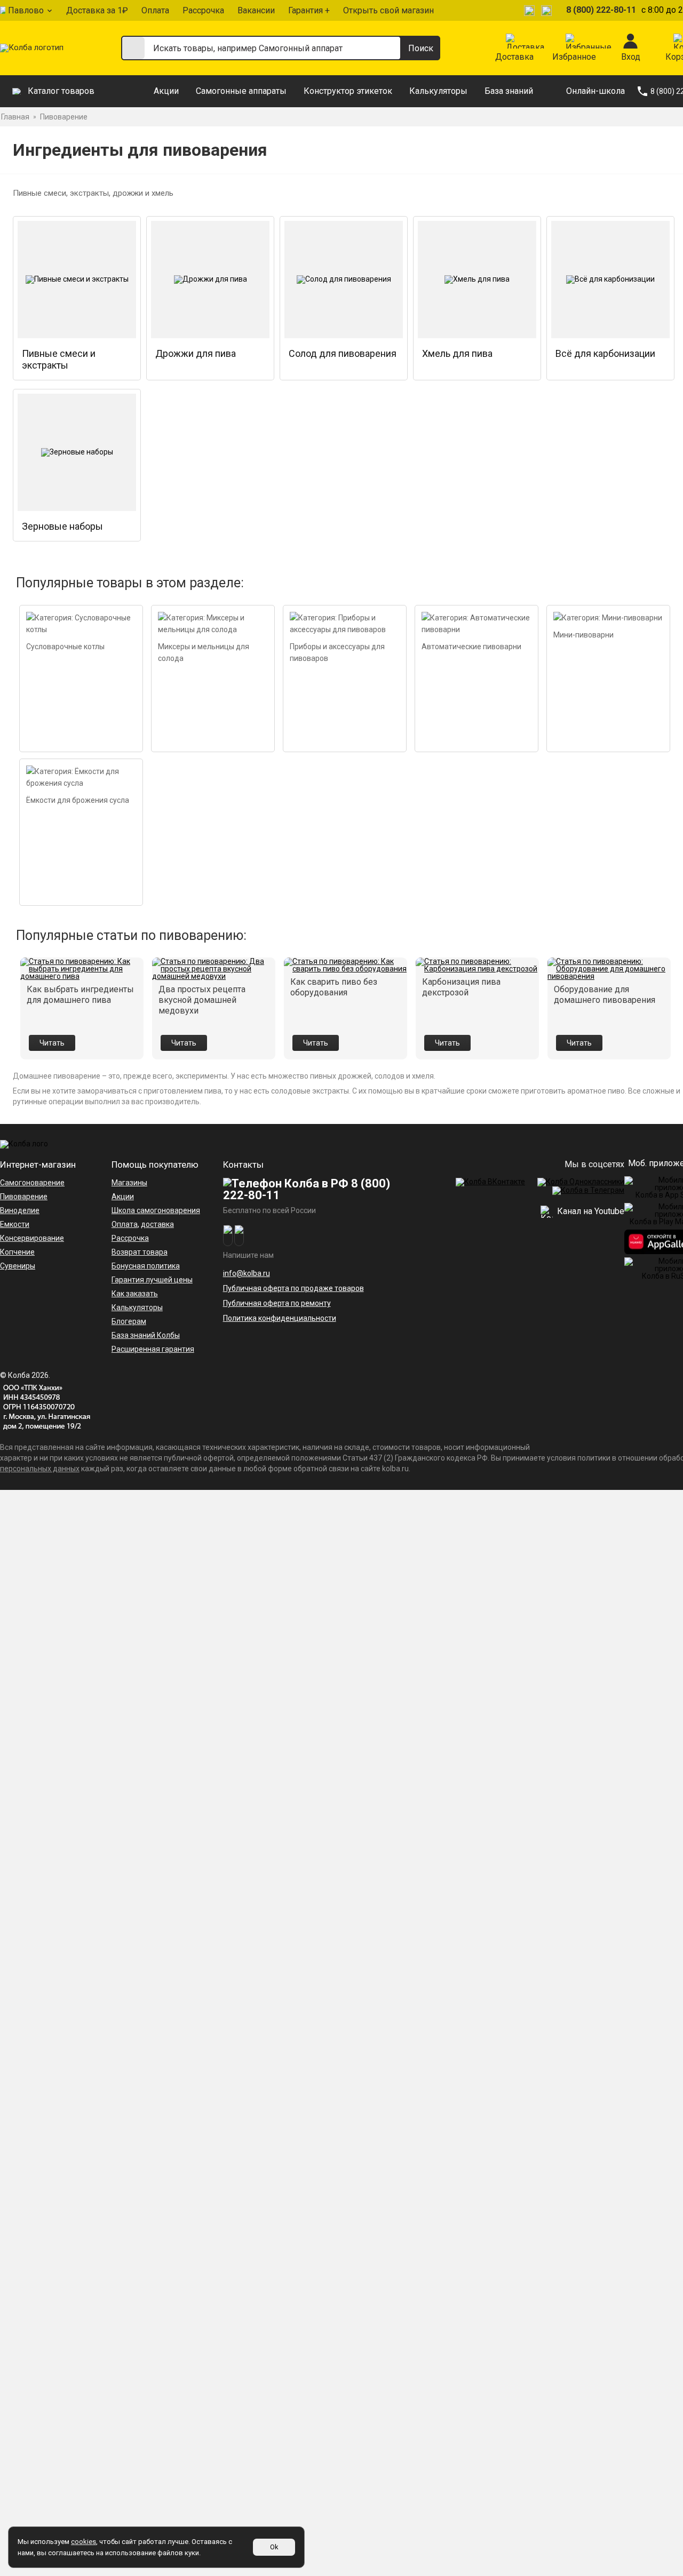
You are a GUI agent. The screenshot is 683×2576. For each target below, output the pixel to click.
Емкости (15, 1224)
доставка (157, 1224)
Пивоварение (24, 1197)
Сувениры (18, 1266)
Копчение (17, 1252)
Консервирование (32, 1238)
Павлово (26, 10)
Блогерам (129, 1321)
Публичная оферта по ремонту (277, 1303)
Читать (52, 1043)
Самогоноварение (32, 1183)
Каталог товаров (61, 91)
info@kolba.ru (247, 1273)
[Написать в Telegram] (531, 10)
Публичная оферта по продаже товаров (293, 1288)
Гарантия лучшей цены (152, 1280)
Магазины (129, 1183)
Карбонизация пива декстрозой (461, 987)
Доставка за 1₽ (97, 10)
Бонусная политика (146, 1266)
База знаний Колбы (146, 1335)
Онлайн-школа (595, 91)
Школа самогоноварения (156, 1210)
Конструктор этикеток (348, 91)
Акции (166, 91)
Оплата (155, 10)
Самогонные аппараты (241, 91)
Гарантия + (309, 10)
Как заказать (135, 1294)
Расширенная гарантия (153, 1349)
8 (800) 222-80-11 (601, 10)
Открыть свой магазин (388, 10)
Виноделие (20, 1210)
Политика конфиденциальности (280, 1318)
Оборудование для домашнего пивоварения (605, 995)
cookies (84, 2542)
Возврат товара (140, 1252)
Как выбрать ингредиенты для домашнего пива (80, 995)
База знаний (509, 91)
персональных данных (40, 1469)
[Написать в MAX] (548, 10)
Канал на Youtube (590, 1211)
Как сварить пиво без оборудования (334, 987)
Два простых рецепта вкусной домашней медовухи (202, 1000)
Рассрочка (203, 10)
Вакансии (256, 10)
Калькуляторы (438, 91)
